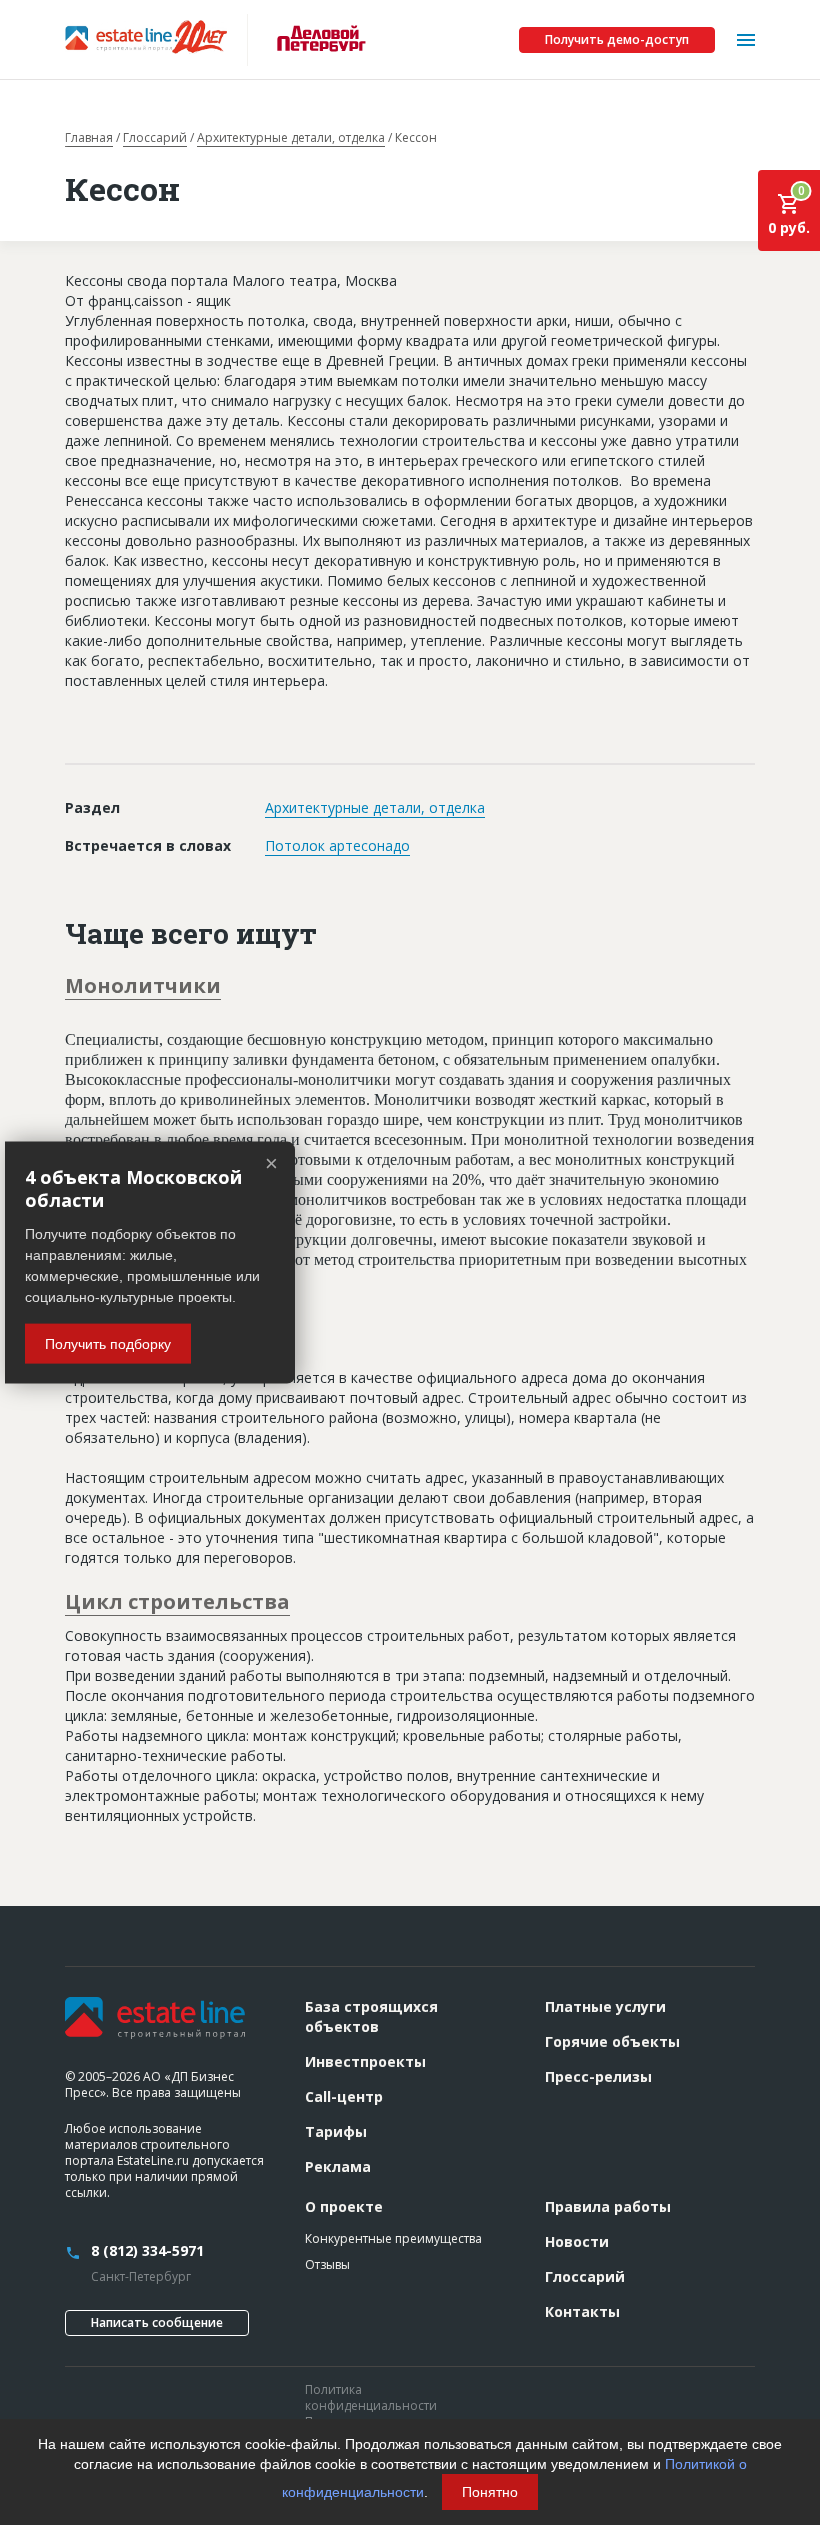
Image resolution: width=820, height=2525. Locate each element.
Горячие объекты (612, 2041)
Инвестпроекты (365, 2061)
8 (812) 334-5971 (147, 2250)
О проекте (344, 2206)
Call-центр (344, 2096)
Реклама (338, 2166)
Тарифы (336, 2131)
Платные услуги (605, 2006)
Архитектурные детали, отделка (291, 138)
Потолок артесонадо (337, 845)
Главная (89, 138)
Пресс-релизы (598, 2076)
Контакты (582, 2311)
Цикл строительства (177, 1601)
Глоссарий (155, 138)
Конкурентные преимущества (393, 2238)
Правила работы (608, 2206)
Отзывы (327, 2264)
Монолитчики (143, 985)
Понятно (490, 2492)
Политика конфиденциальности (371, 2397)
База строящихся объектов (371, 2016)
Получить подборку (108, 1344)
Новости (577, 2241)
